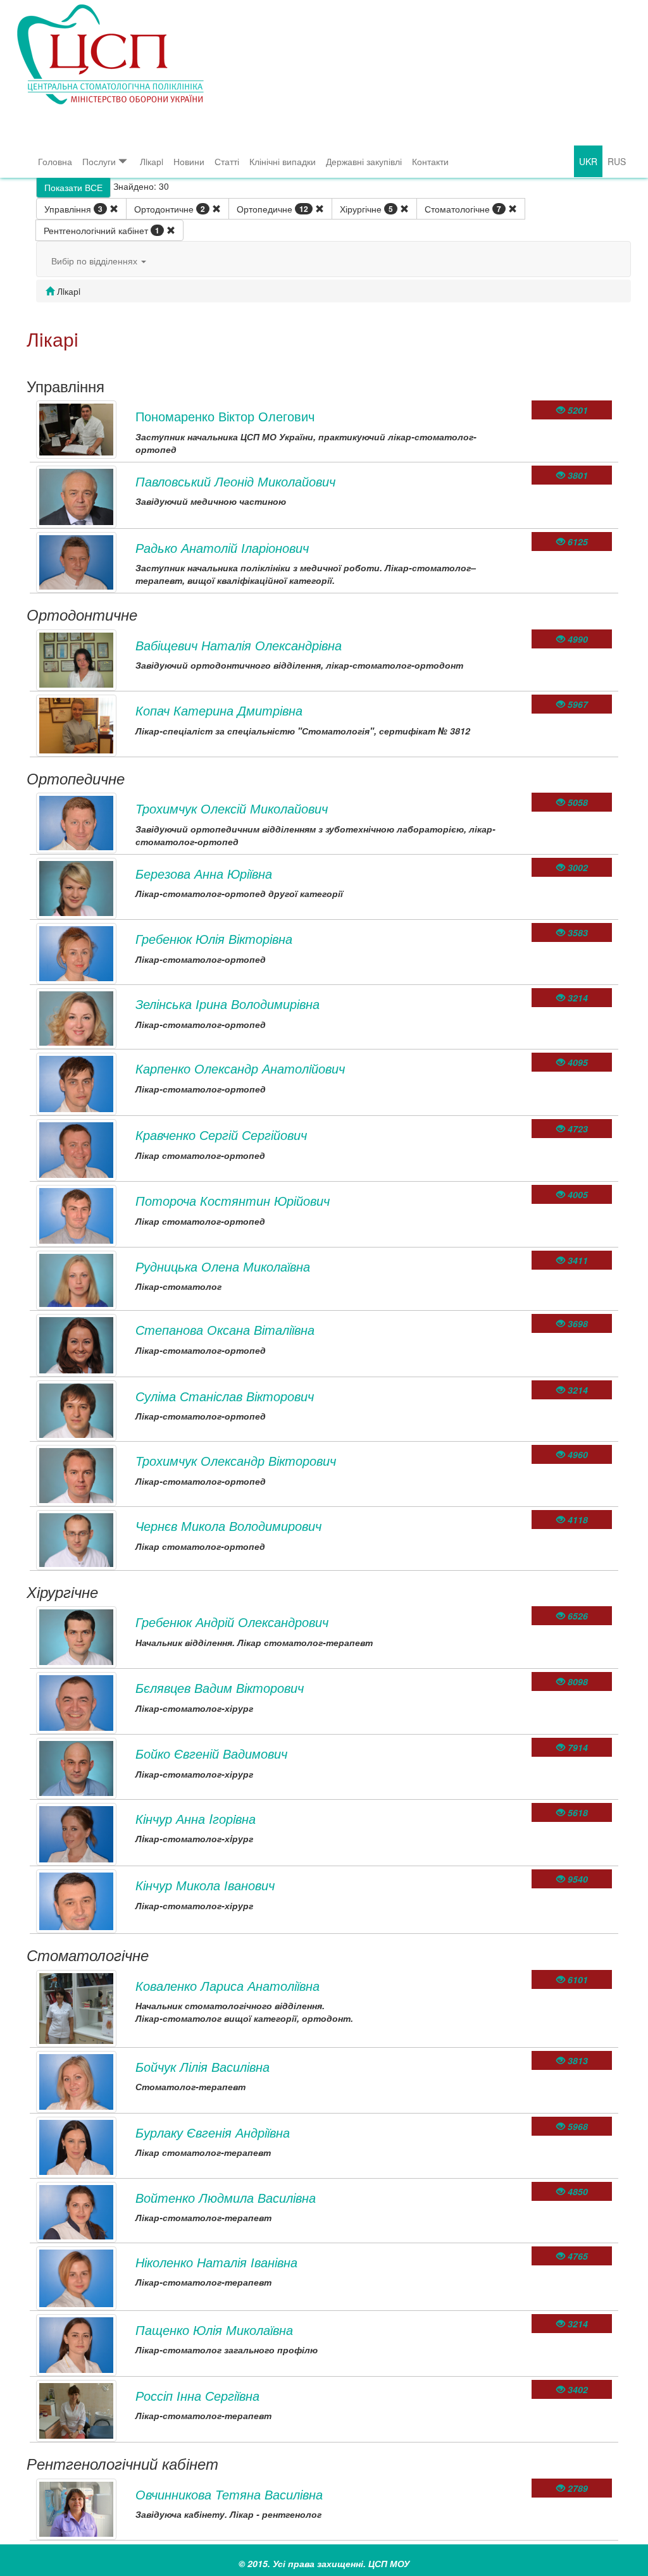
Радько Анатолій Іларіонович (222, 548)
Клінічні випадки (283, 161)
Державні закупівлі (364, 161)
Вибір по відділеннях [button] (96, 261)
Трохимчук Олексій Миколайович (232, 808)
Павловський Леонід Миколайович (235, 481)
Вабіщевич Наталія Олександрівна (239, 645)
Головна (55, 161)
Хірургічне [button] (366, 209)
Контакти (430, 161)
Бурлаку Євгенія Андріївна (213, 2132)
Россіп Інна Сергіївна (197, 2395)
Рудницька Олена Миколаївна (223, 1266)
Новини (189, 161)
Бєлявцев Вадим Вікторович (220, 1687)
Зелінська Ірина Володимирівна (227, 1004)
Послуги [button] (99, 161)
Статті (227, 161)
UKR (588, 161)
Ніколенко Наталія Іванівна (216, 2262)
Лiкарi (152, 161)
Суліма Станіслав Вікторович (225, 1396)
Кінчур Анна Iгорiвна (196, 1818)
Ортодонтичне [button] (170, 209)
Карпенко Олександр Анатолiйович (240, 1068)
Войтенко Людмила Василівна (226, 2197)
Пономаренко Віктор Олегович (225, 416)
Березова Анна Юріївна (204, 873)
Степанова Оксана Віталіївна (225, 1329)
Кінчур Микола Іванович (205, 1885)
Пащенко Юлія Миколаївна (214, 2330)
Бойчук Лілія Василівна (202, 2066)
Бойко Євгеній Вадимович (211, 1753)
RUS (617, 161)
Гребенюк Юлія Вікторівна (214, 938)
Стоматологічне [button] (463, 209)
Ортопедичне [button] (272, 209)
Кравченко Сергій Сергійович (221, 1135)
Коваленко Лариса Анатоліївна (227, 1985)
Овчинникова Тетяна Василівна (229, 2494)
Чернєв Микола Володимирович (228, 1526)
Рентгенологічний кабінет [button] (102, 230)
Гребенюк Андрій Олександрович (232, 1622)
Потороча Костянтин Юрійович (233, 1200)
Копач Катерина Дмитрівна (219, 710)
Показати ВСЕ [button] (73, 187)
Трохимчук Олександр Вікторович (236, 1460)
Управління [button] (73, 209)
